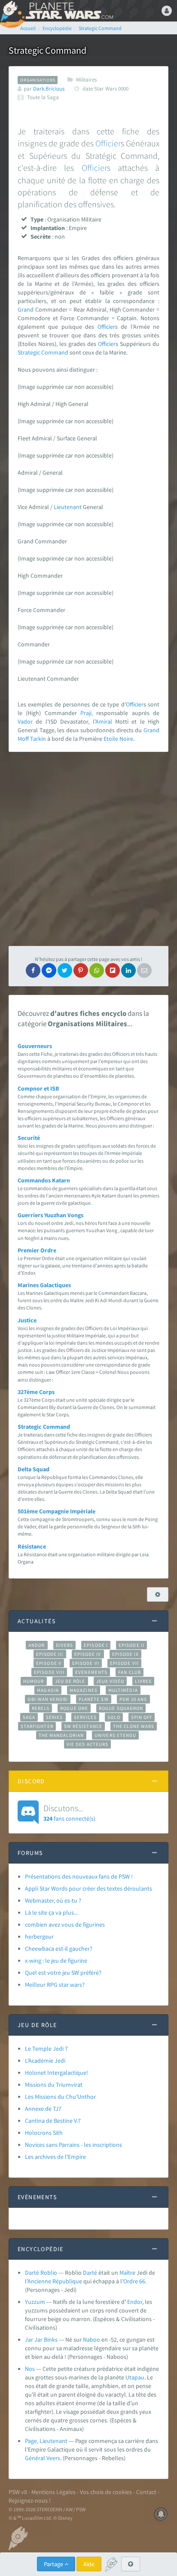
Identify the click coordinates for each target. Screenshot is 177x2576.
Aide (89, 2564)
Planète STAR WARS (69, 11)
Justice (27, 1320)
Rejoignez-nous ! (30, 2500)
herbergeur (39, 1937)
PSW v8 (18, 2492)
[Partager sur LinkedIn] (128, 970)
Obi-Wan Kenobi (47, 1699)
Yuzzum (35, 2302)
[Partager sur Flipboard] (113, 970)
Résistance (32, 1546)
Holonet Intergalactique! (56, 2073)
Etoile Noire (118, 739)
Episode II (131, 1645)
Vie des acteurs (87, 1744)
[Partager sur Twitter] (65, 970)
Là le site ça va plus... (51, 1912)
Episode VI (86, 1663)
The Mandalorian (61, 1735)
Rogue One (74, 1708)
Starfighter (37, 1726)
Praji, (87, 713)
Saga (29, 1717)
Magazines (84, 1690)
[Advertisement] (88, 849)
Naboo (92, 2340)
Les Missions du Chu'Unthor (60, 2097)
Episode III (50, 1654)
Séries (55, 1717)
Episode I (96, 1645)
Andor (37, 1645)
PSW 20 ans (133, 1699)
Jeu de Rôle (70, 1681)
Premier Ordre (37, 1250)
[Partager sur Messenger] (49, 970)
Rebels (41, 1708)
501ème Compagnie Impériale (56, 1511)
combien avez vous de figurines (65, 1924)
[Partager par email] (144, 970)
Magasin (48, 1690)
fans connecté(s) (69, 1812)
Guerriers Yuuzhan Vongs (50, 1215)
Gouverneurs (35, 1046)
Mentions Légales (53, 2492)
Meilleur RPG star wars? (55, 1985)
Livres (143, 1681)
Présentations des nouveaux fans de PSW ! (79, 1876)
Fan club (130, 1672)
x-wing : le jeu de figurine (56, 1961)
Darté (90, 2273)
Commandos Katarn (44, 1180)
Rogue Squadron (121, 1708)
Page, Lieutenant (46, 2441)
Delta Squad (34, 1469)
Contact (146, 2492)
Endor (135, 2302)
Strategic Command (43, 352)
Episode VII (124, 1663)
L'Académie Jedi (45, 2061)
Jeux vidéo (110, 1681)
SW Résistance (83, 1726)
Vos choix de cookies (106, 2492)
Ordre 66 (134, 2281)
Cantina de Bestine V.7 (53, 2121)
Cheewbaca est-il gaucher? (59, 1949)
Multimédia (123, 1690)
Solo (114, 1717)
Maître (127, 2273)
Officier (108, 143)
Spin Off (142, 1717)
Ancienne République (55, 2281)
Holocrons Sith (44, 2133)
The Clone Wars (134, 1726)
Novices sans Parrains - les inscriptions (73, 2145)
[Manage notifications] (161, 2514)
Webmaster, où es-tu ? (53, 1900)
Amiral (104, 721)
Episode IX (126, 1654)
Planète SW (94, 1699)
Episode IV (88, 1654)
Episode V (49, 1663)
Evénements (91, 1672)
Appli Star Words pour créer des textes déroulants (88, 1888)
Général (35, 2458)
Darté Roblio (41, 2273)
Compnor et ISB (38, 1088)
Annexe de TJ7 (43, 2109)
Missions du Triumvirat (54, 2085)
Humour (34, 1681)
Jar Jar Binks (41, 2340)
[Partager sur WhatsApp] (97, 970)
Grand (26, 309)
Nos (30, 2369)
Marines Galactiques (44, 1285)
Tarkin (38, 739)
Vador (25, 721)
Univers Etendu (115, 1735)
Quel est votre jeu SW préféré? (63, 1973)
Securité (29, 1138)
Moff (23, 739)
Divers (65, 1645)
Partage (54, 2564)
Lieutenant (68, 507)
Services (85, 1717)
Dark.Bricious (49, 89)
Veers (53, 2458)
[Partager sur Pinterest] (81, 970)
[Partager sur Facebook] (33, 970)
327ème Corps (36, 1392)
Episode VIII (49, 1672)
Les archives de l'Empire (55, 2157)
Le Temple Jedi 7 (46, 2049)
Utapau (135, 2377)
